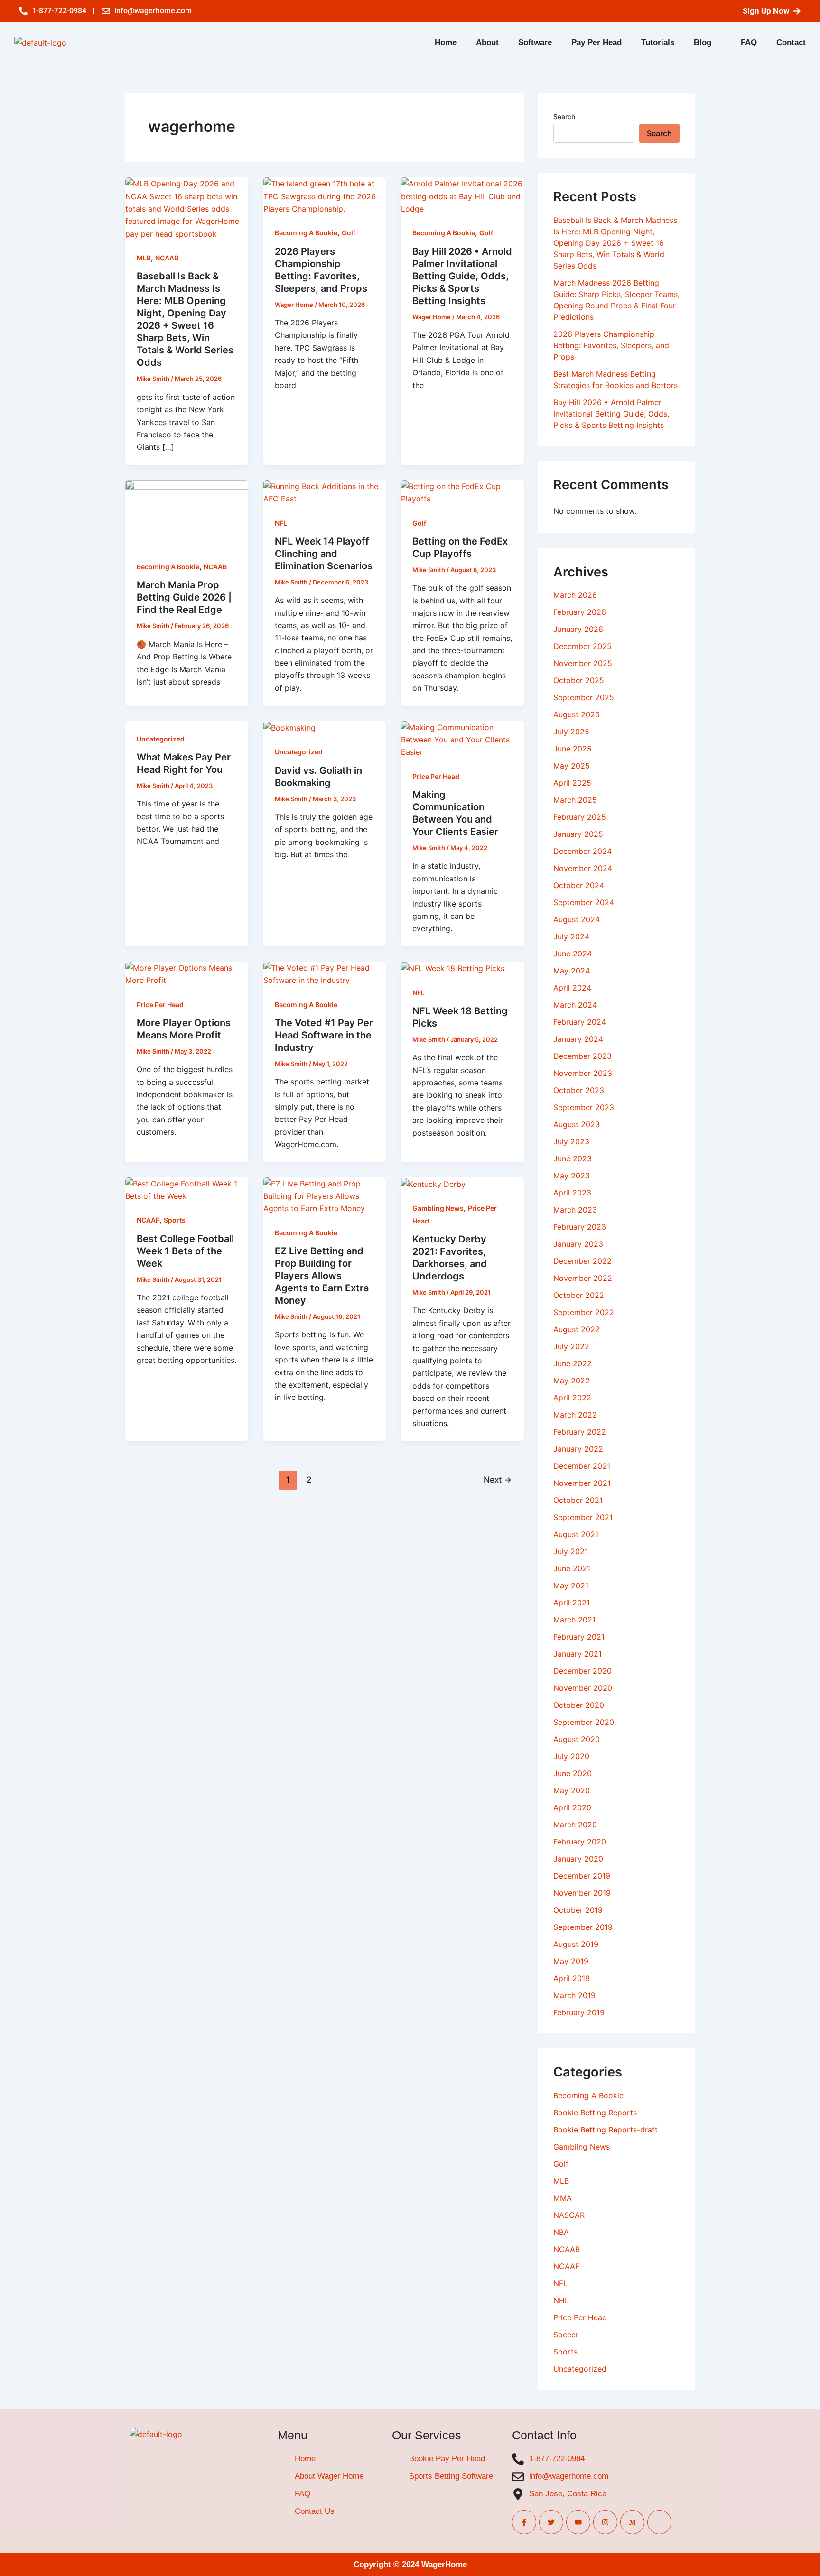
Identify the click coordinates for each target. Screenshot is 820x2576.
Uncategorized (161, 739)
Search (564, 116)
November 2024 (583, 868)
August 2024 (577, 919)
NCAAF (148, 1220)
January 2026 (578, 629)
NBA (561, 2232)
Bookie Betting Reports (595, 2113)
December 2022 (582, 1261)
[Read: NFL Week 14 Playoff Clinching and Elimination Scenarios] (325, 491)
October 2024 (579, 885)
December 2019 (582, 1876)
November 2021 (582, 1483)
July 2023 (571, 1141)
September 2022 (584, 1312)
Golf (349, 233)
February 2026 (580, 612)
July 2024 (571, 936)
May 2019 (571, 1961)
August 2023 (577, 1124)
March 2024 (575, 1005)
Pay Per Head (596, 42)
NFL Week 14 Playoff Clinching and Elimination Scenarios (324, 554)
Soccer (566, 2335)
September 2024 (584, 902)
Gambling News (438, 1208)
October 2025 (579, 680)
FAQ (749, 42)
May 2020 (572, 1790)
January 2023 (578, 1244)
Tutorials (658, 42)
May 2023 (572, 1176)
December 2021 (582, 1466)
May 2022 (572, 1381)
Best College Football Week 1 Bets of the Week (185, 1251)
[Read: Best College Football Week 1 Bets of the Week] (187, 1189)
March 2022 (575, 1415)
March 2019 (574, 1995)
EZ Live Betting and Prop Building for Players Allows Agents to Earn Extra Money (322, 1276)
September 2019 (583, 1927)
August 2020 (577, 1739)
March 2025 (575, 800)
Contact (791, 42)
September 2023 (584, 1107)
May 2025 (572, 766)
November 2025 (583, 663)
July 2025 (571, 732)
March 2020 (575, 1825)
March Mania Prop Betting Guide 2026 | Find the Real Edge (184, 597)
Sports (175, 1220)
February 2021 (579, 1637)
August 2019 (576, 1944)
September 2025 (584, 697)
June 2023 (573, 1158)
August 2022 (577, 1329)
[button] (708, 42)
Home (446, 42)
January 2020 (578, 1859)
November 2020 (583, 1688)
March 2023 (575, 1210)
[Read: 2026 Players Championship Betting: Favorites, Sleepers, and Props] (325, 195)
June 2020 (573, 1773)
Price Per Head (436, 776)
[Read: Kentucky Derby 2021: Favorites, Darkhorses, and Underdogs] (433, 1184)
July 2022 (571, 1346)
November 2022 (583, 1278)
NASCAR (569, 2215)
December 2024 (582, 851)
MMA (563, 2198)
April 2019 (572, 1978)
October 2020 (579, 1705)
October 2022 (579, 1295)
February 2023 (580, 1227)
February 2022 (580, 1432)
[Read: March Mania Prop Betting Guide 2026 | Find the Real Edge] (187, 514)
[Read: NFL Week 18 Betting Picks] (453, 968)
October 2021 (578, 1500)
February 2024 (580, 1022)
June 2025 (573, 749)
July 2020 (571, 1756)
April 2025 (572, 783)
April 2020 (572, 1807)
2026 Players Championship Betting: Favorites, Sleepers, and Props (611, 345)
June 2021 (572, 1568)
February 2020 (580, 1842)
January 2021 (578, 1654)
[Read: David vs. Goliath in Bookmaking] (289, 727)
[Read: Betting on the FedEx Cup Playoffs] (462, 491)
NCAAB (167, 258)
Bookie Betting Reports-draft (606, 2130)
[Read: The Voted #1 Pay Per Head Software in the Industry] (325, 973)
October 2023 (579, 1090)
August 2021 (576, 1534)
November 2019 (582, 1893)
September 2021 (583, 1517)
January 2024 (578, 1039)
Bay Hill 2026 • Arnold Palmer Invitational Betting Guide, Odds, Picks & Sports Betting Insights (462, 276)
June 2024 (573, 954)
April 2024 (572, 988)
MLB (144, 258)
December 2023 (582, 1056)
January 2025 (578, 834)
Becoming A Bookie (306, 233)
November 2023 (583, 1073)
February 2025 (580, 817)
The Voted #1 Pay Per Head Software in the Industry (324, 1035)
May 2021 (571, 1585)
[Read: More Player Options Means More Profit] (187, 973)
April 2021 (572, 1603)
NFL (281, 523)
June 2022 (573, 1363)
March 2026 (575, 595)
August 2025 (577, 714)
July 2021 (571, 1551)
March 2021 (574, 1620)
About (487, 42)
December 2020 (582, 1671)
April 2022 (572, 1398)
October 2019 (578, 1910)
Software (535, 42)
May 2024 (572, 971)
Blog (703, 42)
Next (498, 1479)
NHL (561, 2300)
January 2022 (578, 1449)
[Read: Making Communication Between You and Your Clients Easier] (462, 739)
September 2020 (584, 1722)
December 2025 (582, 646)
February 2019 (579, 2012)
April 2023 (572, 1193)
